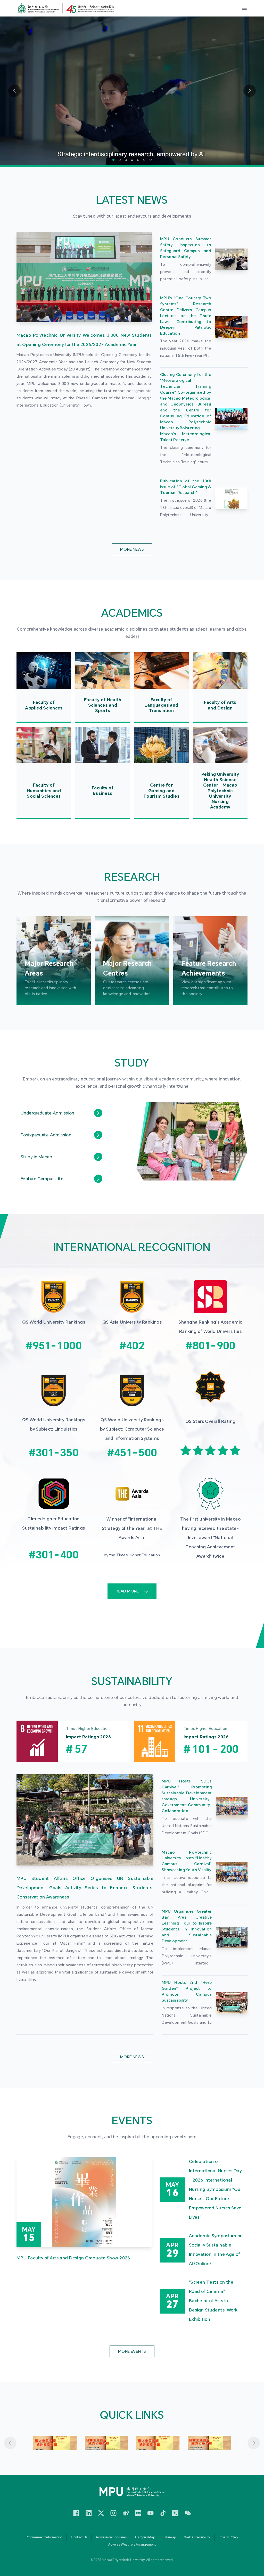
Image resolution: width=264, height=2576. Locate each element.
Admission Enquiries (111, 2537)
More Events (132, 2351)
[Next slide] (254, 2443)
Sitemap (170, 2537)
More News (132, 549)
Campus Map (145, 2537)
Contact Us (79, 2537)
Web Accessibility (197, 2537)
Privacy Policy (228, 2537)
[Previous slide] (10, 2443)
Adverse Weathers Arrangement (132, 2545)
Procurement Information (44, 2537)
